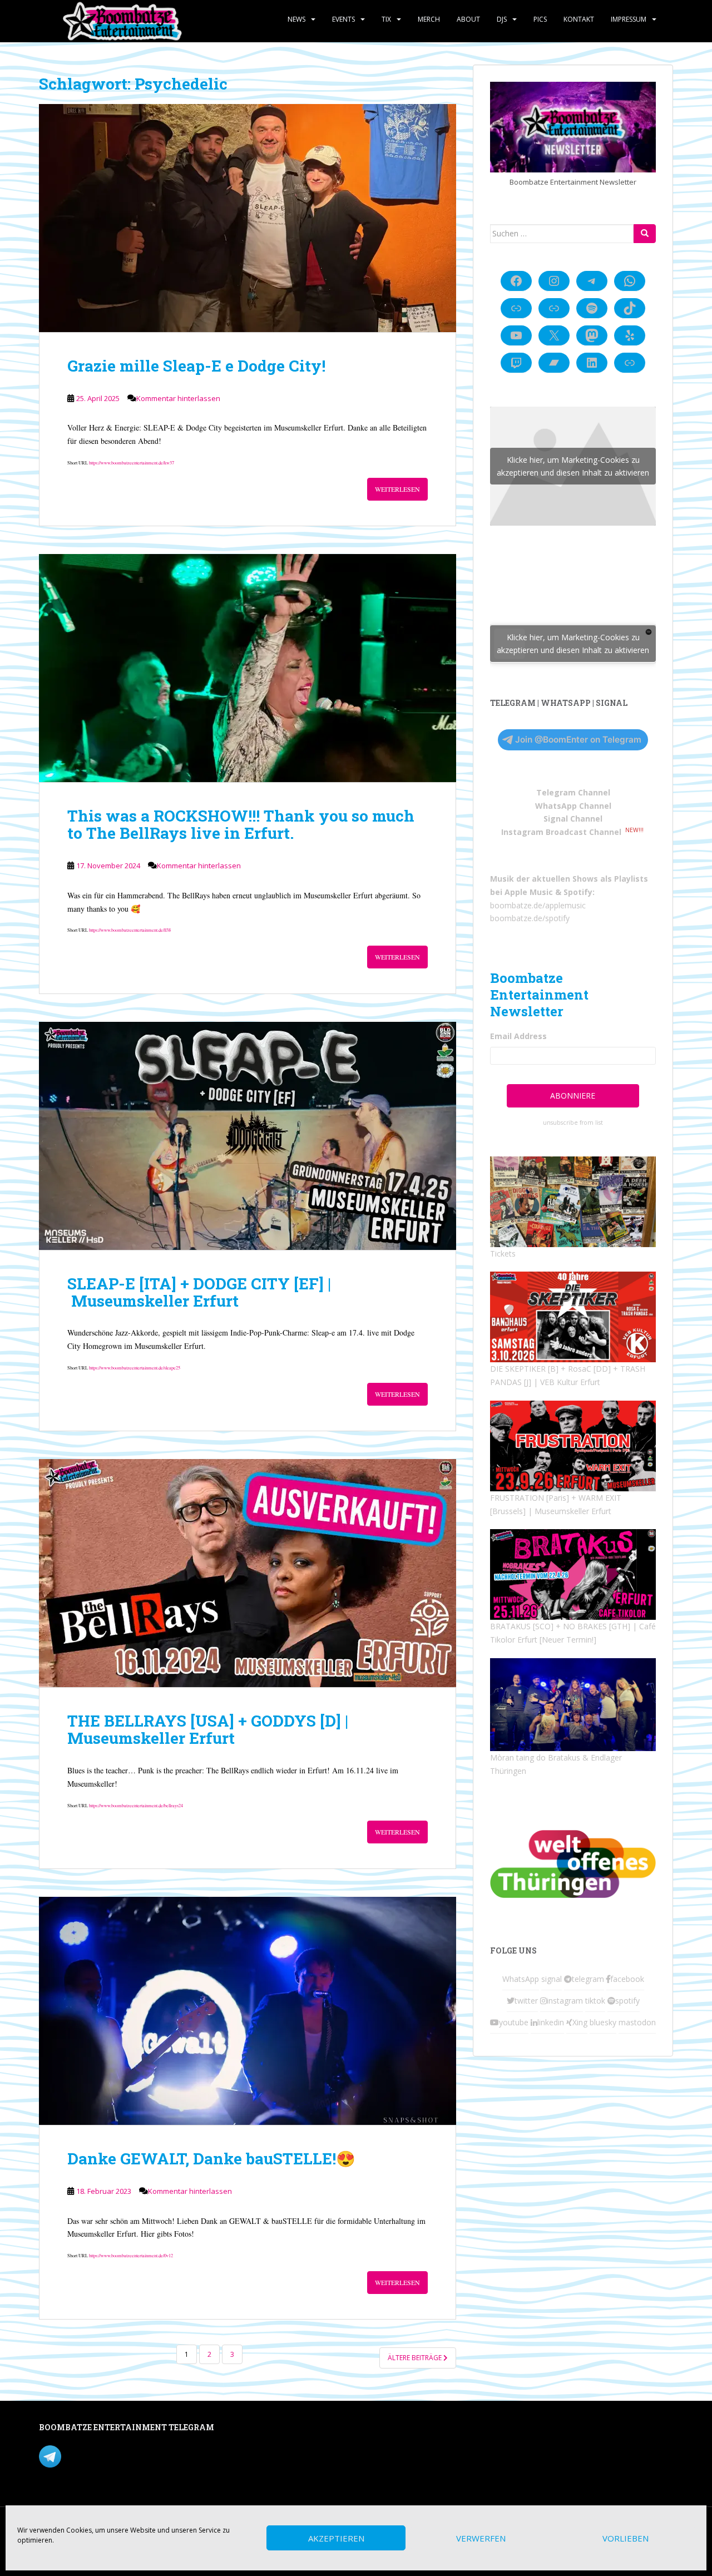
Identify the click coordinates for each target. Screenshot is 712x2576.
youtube (514, 2022)
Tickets (503, 1254)
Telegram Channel (573, 792)
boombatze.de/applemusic (538, 905)
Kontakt (579, 19)
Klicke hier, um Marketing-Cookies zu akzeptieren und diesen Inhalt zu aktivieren (573, 466)
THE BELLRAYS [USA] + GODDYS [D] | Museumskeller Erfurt (208, 1729)
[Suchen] (645, 234)
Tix (386, 19)
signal (552, 1979)
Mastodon (275, 2429)
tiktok (595, 2001)
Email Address (518, 1036)
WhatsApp (521, 1979)
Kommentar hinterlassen (178, 398)
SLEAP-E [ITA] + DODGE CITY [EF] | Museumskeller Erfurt (199, 1292)
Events (343, 19)
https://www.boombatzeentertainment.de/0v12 (131, 2255)
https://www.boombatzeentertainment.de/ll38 (130, 930)
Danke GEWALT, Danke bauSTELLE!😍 (211, 2159)
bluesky (603, 2022)
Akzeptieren (336, 2538)
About (468, 19)
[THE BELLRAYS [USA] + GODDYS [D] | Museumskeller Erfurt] (248, 1573)
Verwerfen (481, 2538)
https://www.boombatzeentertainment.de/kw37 (132, 463)
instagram (565, 2001)
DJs (502, 19)
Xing (580, 2022)
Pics (540, 19)
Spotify (578, 892)
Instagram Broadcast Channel (561, 832)
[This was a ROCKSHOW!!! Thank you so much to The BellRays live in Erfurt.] (248, 668)
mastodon (637, 2022)
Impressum (629, 19)
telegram (588, 1979)
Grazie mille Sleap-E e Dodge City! (196, 366)
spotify (627, 2001)
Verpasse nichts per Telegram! (117, 2456)
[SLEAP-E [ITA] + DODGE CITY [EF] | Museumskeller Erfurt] (248, 1136)
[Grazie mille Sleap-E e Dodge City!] (248, 218)
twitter (526, 2001)
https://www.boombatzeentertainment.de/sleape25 (135, 1368)
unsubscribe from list (573, 1123)
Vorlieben (626, 2538)
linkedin (551, 2022)
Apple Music (529, 892)
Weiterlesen (397, 489)
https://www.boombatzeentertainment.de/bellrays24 (136, 1805)
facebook (627, 1979)
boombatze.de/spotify (530, 918)
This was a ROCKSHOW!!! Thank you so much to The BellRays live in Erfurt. (241, 824)
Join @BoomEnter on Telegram (578, 740)
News (296, 19)
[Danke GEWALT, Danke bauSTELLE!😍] (248, 2011)
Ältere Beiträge (416, 2358)
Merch (429, 19)
